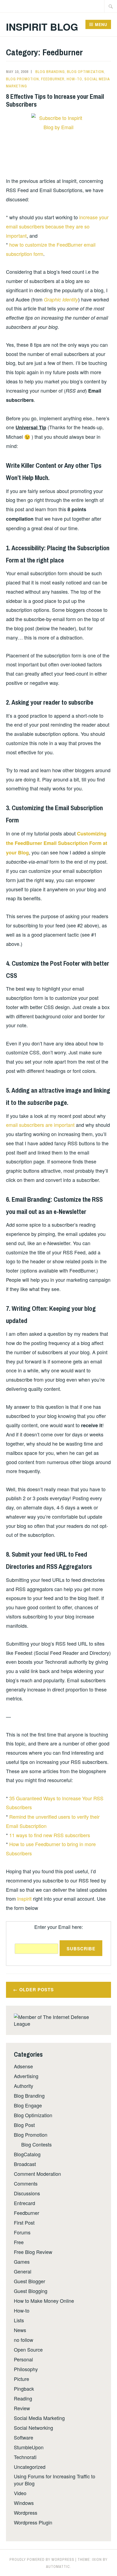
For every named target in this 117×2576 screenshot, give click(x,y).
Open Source (28, 2349)
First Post (24, 2222)
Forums (22, 2232)
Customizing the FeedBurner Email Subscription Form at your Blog (57, 843)
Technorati (25, 2457)
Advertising (26, 2076)
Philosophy (26, 2369)
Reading (23, 2398)
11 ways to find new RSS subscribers (50, 1835)
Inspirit (24, 1898)
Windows (24, 2503)
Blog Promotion (22, 79)
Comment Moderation (37, 2174)
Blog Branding (50, 72)
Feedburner (53, 79)
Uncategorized (30, 2467)
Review (22, 2408)
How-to (74, 79)
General (23, 2271)
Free (19, 2242)
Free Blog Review (33, 2252)
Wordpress (26, 2513)
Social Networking (33, 2428)
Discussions (27, 2193)
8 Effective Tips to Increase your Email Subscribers (55, 100)
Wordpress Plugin (33, 2522)
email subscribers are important (40, 1125)
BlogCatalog (27, 2154)
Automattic (58, 2567)
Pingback (24, 2389)
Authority (24, 2086)
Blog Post (24, 2125)
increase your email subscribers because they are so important (57, 226)
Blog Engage (28, 2105)
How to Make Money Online (44, 2301)
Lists (19, 2320)
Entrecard (24, 2203)
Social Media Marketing (39, 2418)
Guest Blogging (31, 2291)
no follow (24, 2340)
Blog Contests (36, 2144)
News (20, 2330)
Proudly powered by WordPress (42, 2559)
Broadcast (25, 2164)
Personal (23, 2359)
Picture (21, 2379)
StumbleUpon (29, 2447)
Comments (26, 2183)
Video (20, 2493)
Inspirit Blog (42, 27)
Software (24, 2437)
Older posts (37, 1990)
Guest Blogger (30, 2281)
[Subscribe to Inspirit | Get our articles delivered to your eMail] (58, 141)
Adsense (23, 2066)
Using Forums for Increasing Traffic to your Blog (55, 2480)
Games (22, 2262)
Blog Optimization (85, 72)
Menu (101, 24)
